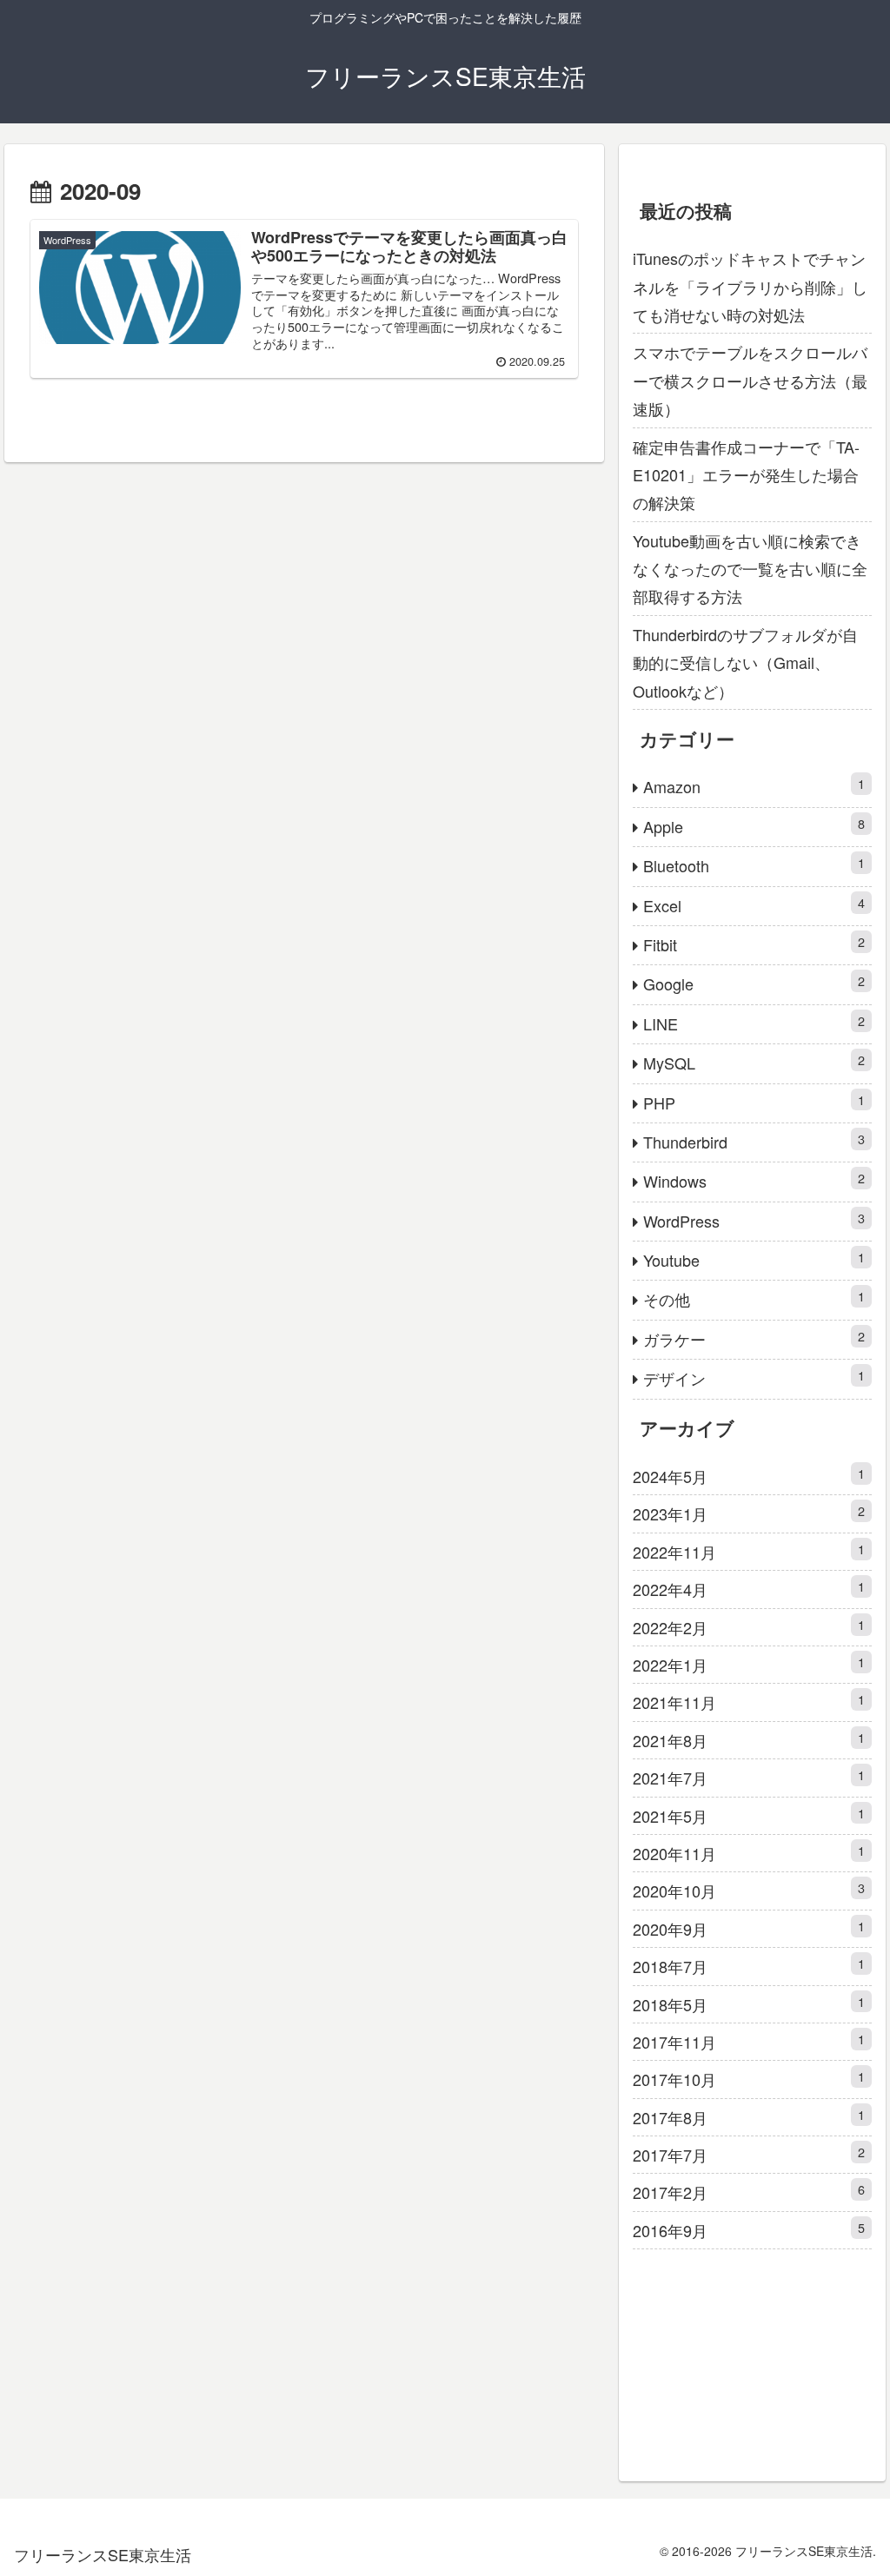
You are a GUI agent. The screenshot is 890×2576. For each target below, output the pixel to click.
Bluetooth (754, 865)
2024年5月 (748, 1476)
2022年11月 (748, 1551)
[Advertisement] (752, 2358)
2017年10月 (748, 2079)
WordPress (754, 1220)
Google (754, 983)
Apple (754, 826)
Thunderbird (754, 1141)
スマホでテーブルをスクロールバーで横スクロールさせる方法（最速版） (750, 380)
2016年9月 (748, 2230)
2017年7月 (748, 2154)
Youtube (754, 1259)
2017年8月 (748, 2117)
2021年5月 (748, 1815)
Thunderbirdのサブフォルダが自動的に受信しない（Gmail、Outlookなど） (745, 662)
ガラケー (754, 1338)
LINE (754, 1023)
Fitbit (754, 944)
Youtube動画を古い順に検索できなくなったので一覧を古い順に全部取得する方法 (750, 569)
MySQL (754, 1062)
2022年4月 (748, 1589)
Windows (754, 1180)
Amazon (754, 786)
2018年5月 (748, 2004)
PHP (754, 1102)
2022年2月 (748, 1627)
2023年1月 (748, 1513)
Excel (754, 905)
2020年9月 (748, 1928)
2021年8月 (748, 1740)
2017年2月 (748, 2192)
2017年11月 (748, 2041)
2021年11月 (748, 1702)
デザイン (754, 1377)
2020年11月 (748, 1853)
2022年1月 (748, 1664)
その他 (754, 1298)
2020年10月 (748, 1890)
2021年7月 (748, 1777)
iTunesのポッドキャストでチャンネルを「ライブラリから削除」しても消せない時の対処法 (750, 286)
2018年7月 (748, 1966)
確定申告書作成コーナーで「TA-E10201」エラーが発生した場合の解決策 (746, 475)
